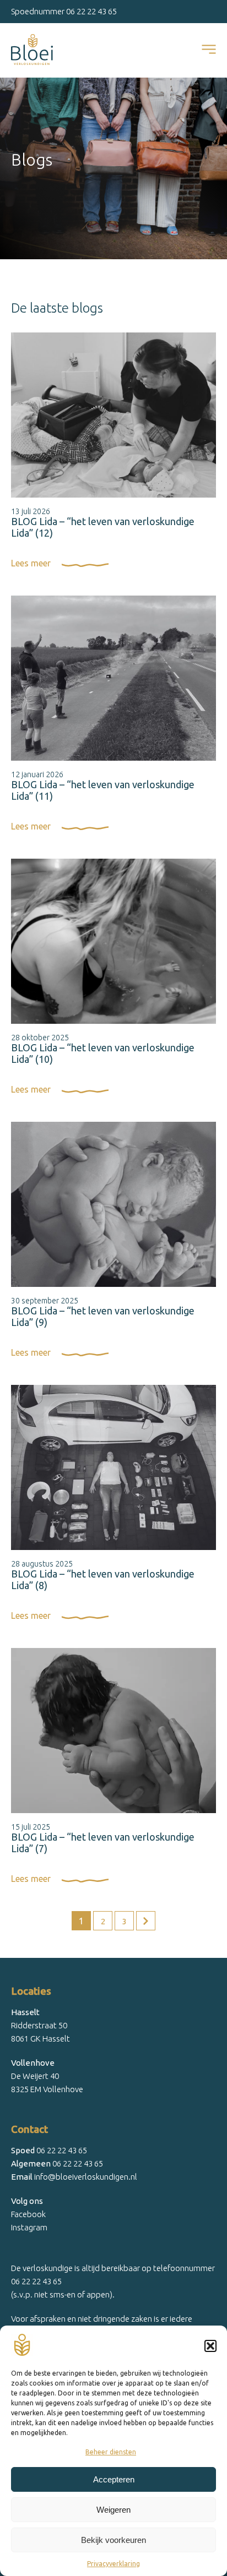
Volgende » (146, 1921)
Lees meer (31, 563)
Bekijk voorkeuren (113, 2540)
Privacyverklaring (113, 2564)
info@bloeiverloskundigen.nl (74, 2177)
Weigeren (113, 2510)
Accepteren (114, 2479)
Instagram (29, 2227)
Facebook (28, 2214)
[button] (210, 2346)
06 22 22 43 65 (91, 11)
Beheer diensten (111, 2452)
